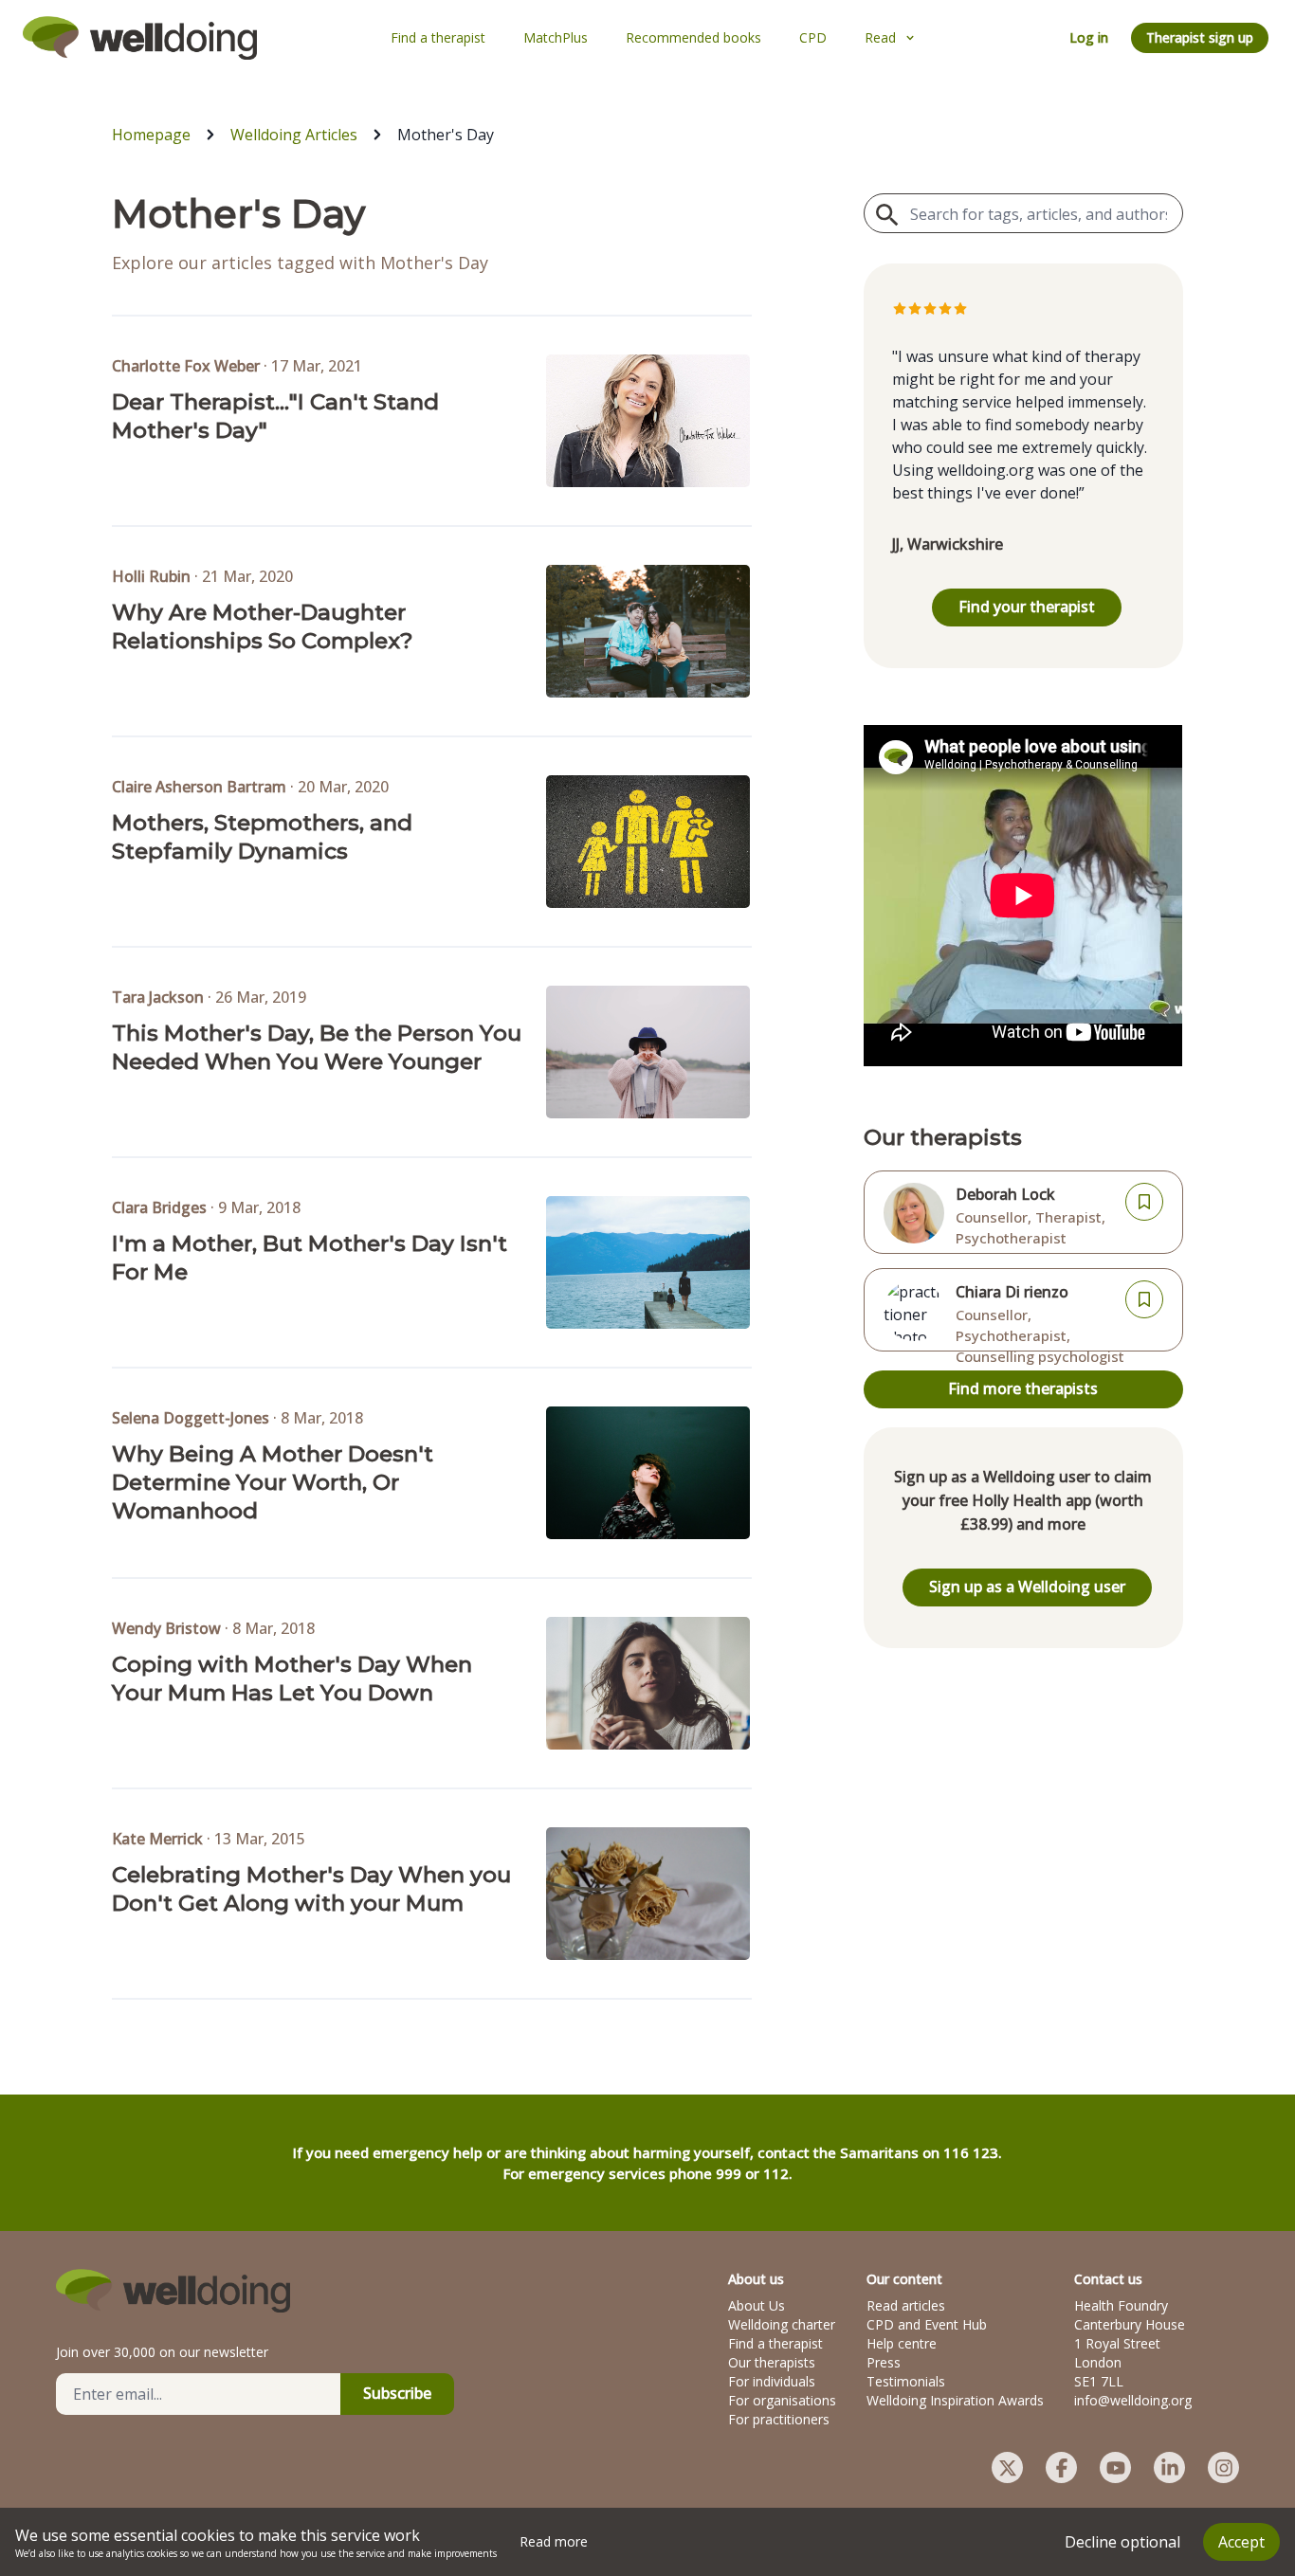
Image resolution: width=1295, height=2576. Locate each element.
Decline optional (1122, 2542)
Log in (1089, 37)
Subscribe (397, 2393)
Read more (554, 2541)
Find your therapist (1027, 607)
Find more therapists (1023, 1388)
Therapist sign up (1200, 37)
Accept (1241, 2542)
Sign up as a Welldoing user (1027, 1587)
